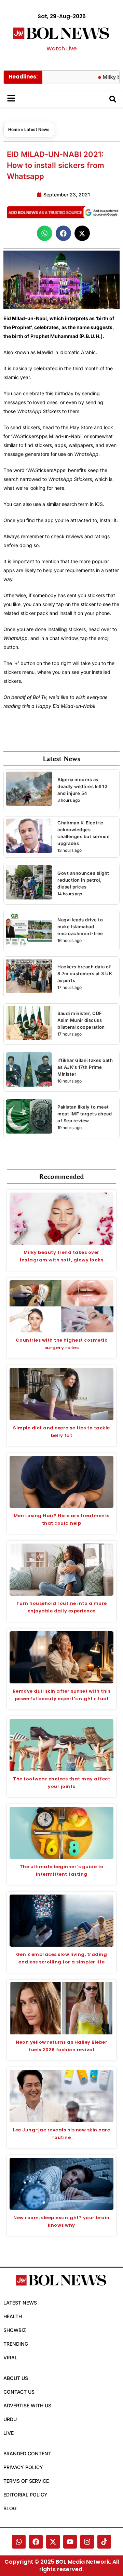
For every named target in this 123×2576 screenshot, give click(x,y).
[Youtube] (70, 2542)
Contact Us (19, 2392)
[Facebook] (36, 2542)
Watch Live (61, 49)
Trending (16, 2344)
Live (9, 2433)
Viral (10, 2357)
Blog (10, 2508)
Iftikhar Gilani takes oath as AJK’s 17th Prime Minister (85, 1067)
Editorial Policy (25, 2495)
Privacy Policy (23, 2467)
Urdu (10, 2419)
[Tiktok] (104, 2542)
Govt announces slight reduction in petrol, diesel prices (83, 880)
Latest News (37, 129)
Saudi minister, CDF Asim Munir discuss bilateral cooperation (81, 1020)
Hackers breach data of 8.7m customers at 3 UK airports (85, 973)
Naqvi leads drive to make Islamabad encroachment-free (80, 927)
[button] (45, 233)
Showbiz (15, 2330)
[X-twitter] (53, 2542)
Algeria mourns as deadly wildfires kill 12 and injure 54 (82, 786)
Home (14, 129)
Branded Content (27, 2453)
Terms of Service (26, 2481)
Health (13, 2316)
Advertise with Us (27, 2405)
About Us (16, 2378)
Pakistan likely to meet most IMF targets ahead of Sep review (85, 1114)
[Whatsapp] (19, 2542)
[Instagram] (87, 2542)
